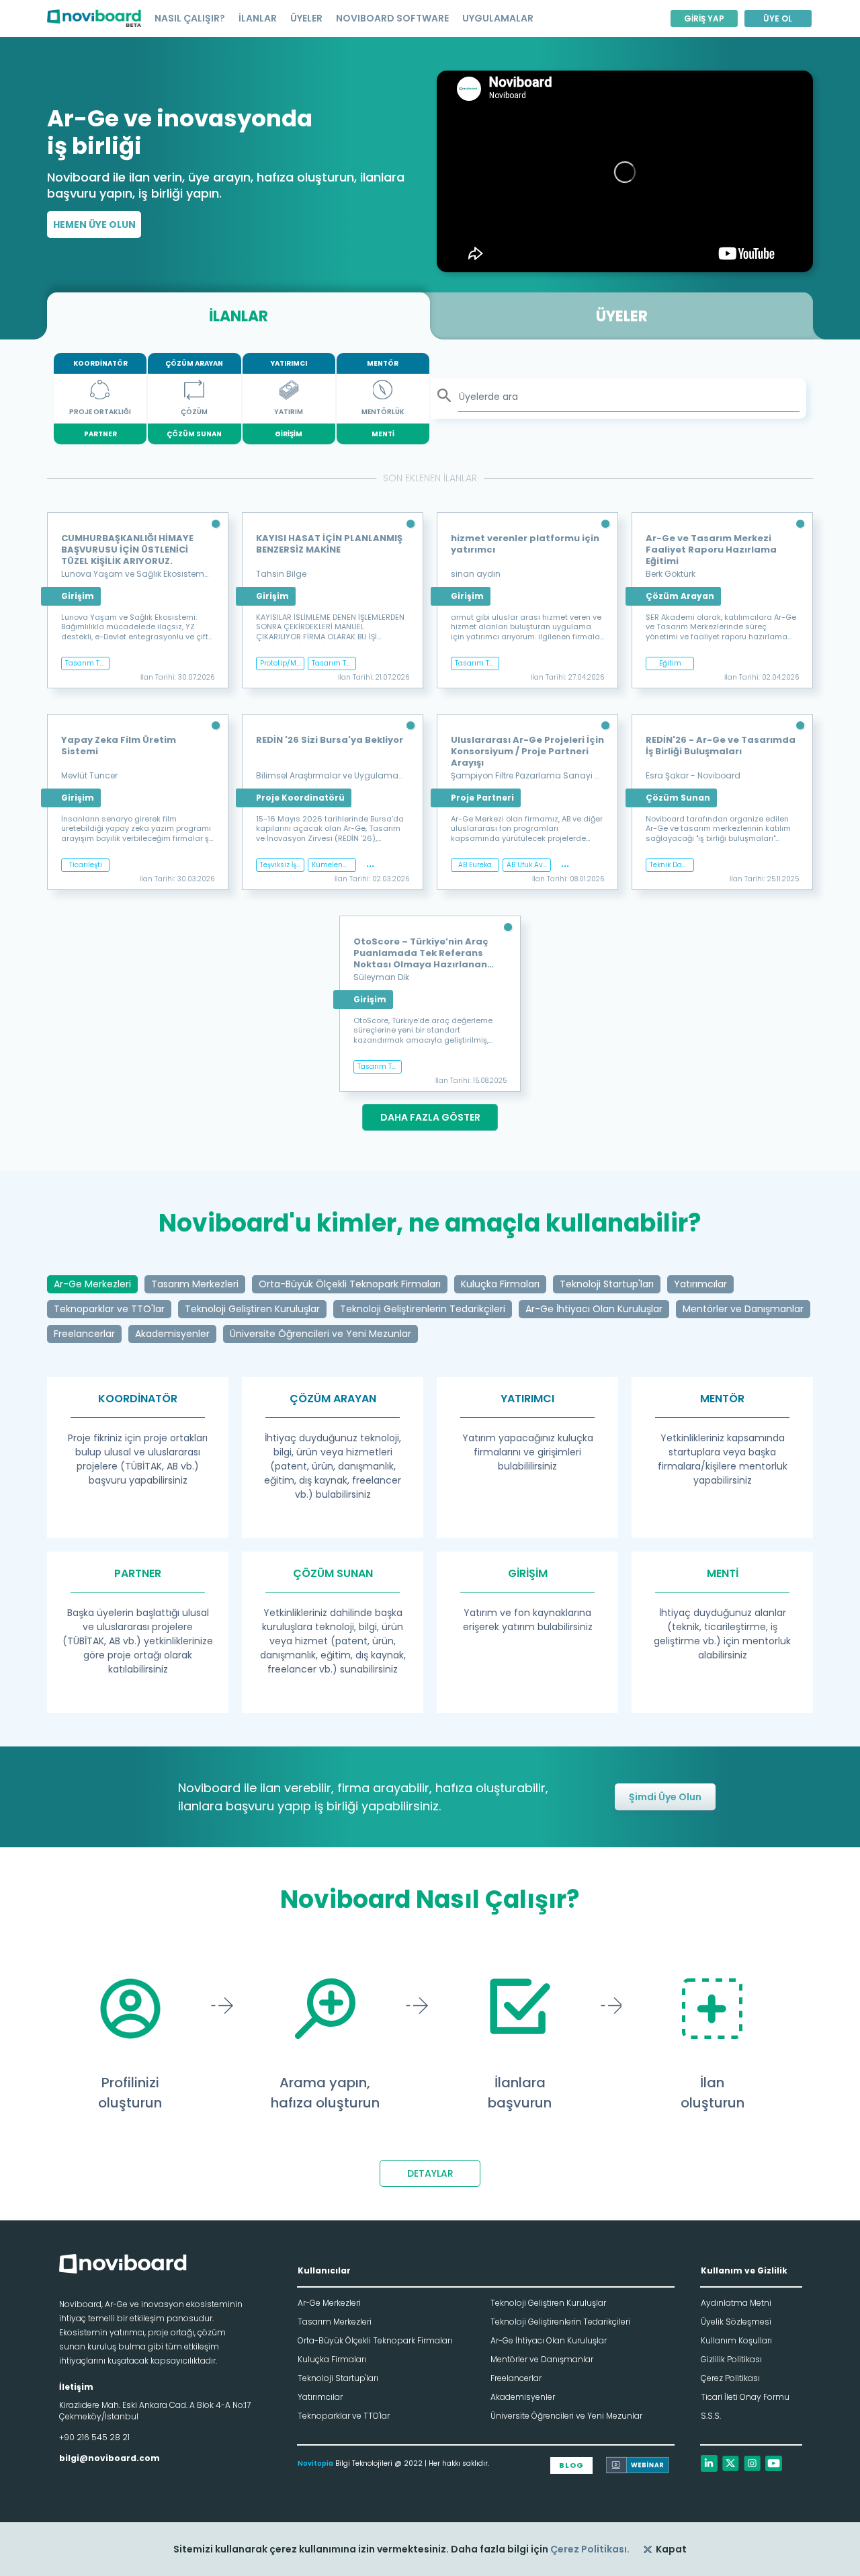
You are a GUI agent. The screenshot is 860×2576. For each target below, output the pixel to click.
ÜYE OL (778, 18)
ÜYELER (306, 18)
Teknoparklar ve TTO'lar (344, 2416)
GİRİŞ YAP (704, 18)
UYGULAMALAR (498, 18)
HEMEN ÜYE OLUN (94, 225)
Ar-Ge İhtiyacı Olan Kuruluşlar (549, 2340)
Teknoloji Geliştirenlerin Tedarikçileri (560, 2322)
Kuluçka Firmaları (332, 2359)
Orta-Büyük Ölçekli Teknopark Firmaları (375, 2340)
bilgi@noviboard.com (110, 2458)
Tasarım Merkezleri (335, 2322)
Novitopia (315, 2463)
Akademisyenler (523, 2397)
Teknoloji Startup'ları (338, 2378)
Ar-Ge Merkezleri (329, 2303)
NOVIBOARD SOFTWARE (392, 18)
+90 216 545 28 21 (94, 2437)
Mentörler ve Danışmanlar (542, 2359)
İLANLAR (258, 18)
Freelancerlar (516, 2378)
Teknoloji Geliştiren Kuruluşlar (548, 2303)
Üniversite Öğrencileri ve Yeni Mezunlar (566, 2416)
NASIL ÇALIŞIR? (190, 18)
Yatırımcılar (320, 2397)
